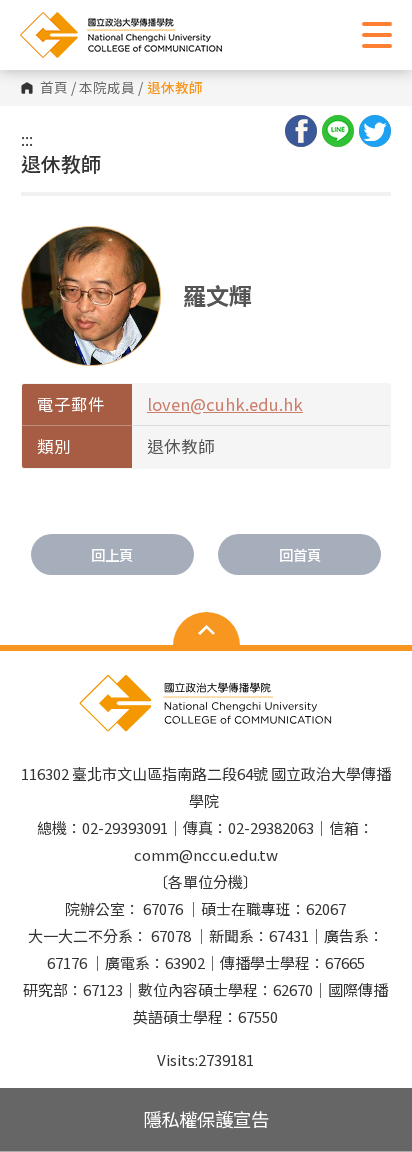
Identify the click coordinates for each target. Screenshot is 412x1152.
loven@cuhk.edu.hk (225, 404)
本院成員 (107, 88)
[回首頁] (165, 35)
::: (27, 139)
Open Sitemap (206, 631)
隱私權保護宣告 (206, 1119)
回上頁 (112, 554)
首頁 (54, 88)
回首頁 (300, 554)
